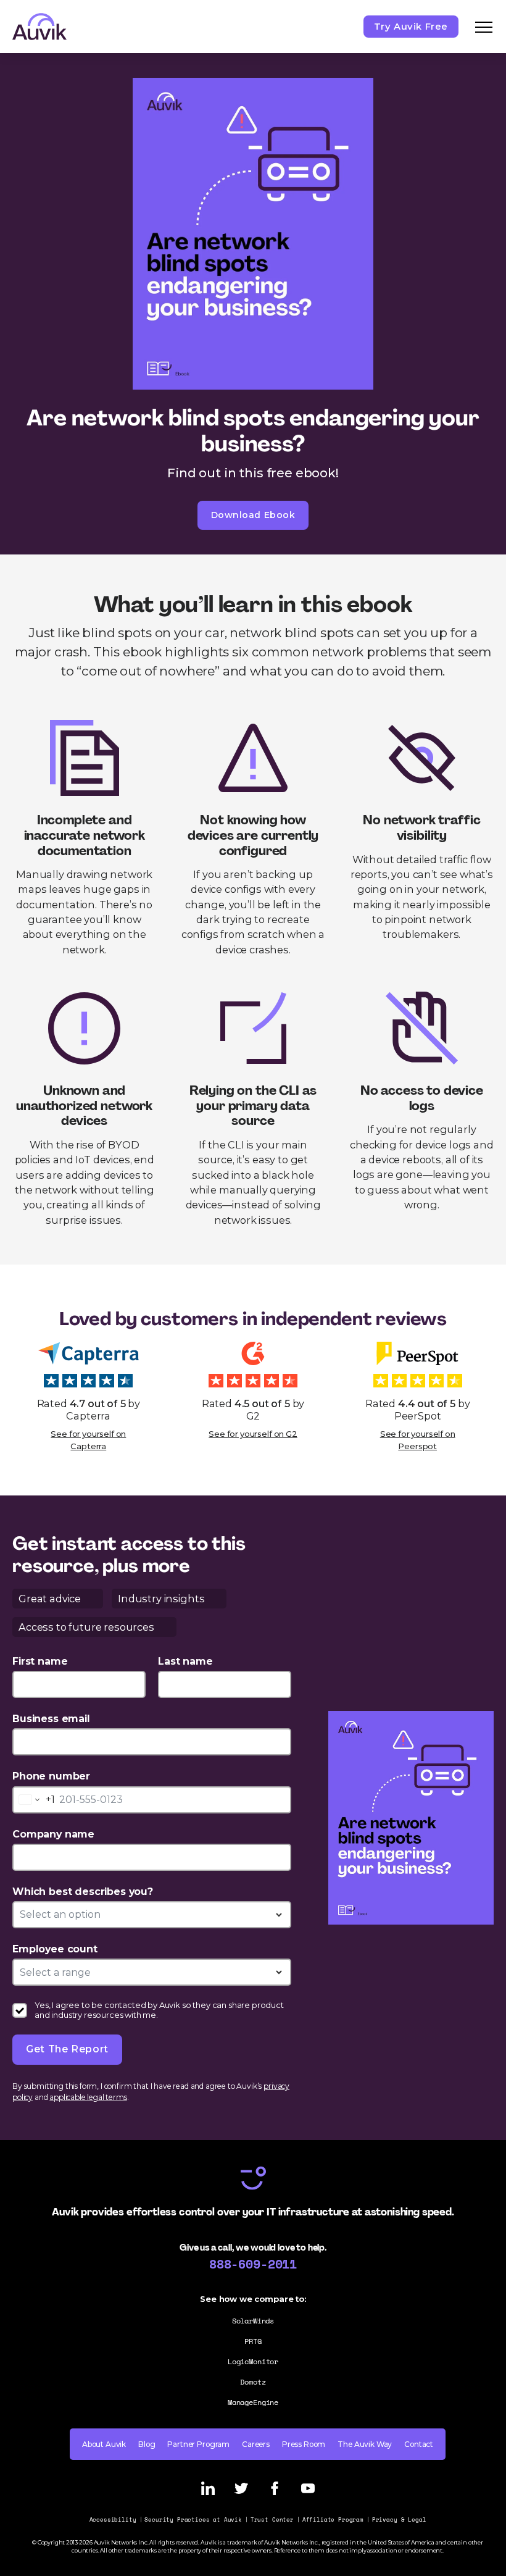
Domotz (253, 2382)
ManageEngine (253, 2402)
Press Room (304, 2444)
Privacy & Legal (399, 2520)
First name (40, 1661)
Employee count (55, 1949)
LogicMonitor (253, 2361)
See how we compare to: (253, 2299)
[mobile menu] (484, 27)
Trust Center (272, 2520)
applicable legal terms (88, 2097)
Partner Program (198, 2444)
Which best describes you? (83, 1892)
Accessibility (113, 2520)
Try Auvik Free (411, 26)
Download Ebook (253, 515)
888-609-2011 (253, 2264)
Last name (185, 1661)
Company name (53, 1834)
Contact (419, 2444)
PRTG (253, 2341)
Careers (256, 2444)
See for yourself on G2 (253, 1434)
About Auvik (104, 2444)
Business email (51, 1719)
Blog (147, 2444)
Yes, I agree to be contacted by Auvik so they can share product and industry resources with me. (159, 2010)
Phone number (51, 1776)
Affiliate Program (333, 2520)
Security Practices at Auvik (193, 2520)
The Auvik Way (365, 2444)
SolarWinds (253, 2321)
